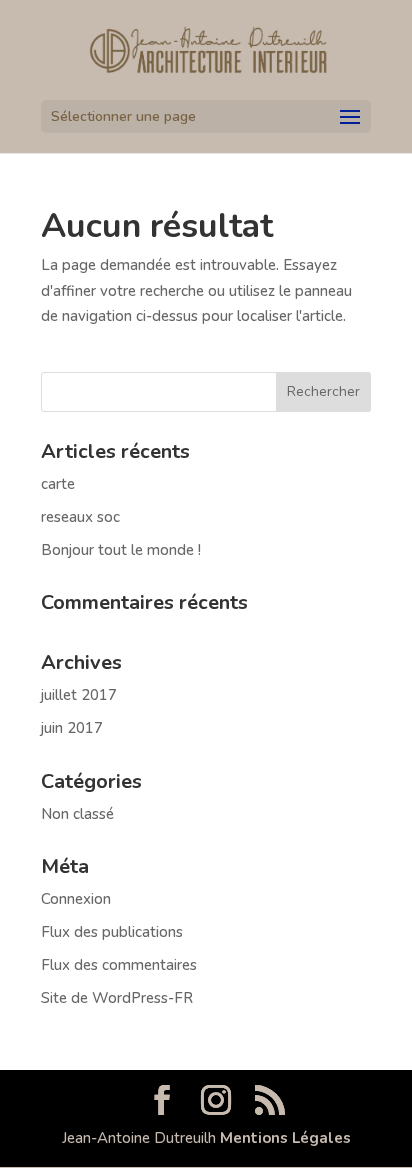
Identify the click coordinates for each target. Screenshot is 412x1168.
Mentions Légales (285, 1138)
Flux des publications (112, 932)
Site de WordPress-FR (117, 998)
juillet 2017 (79, 695)
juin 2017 (72, 728)
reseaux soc (80, 517)
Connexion (76, 899)
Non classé (77, 814)
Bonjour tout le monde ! (121, 550)
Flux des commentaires (119, 965)
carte (58, 484)
